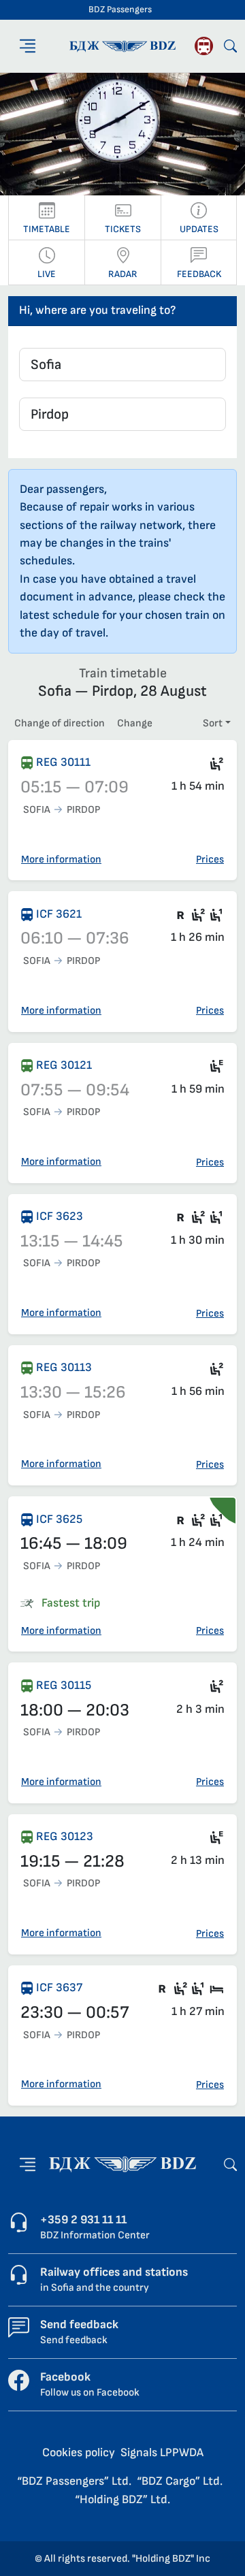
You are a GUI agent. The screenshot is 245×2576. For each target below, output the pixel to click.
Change (135, 723)
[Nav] (28, 46)
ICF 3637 (59, 1987)
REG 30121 (64, 1065)
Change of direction (60, 723)
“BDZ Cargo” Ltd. (180, 2481)
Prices (210, 859)
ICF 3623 (60, 1216)
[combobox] (122, 365)
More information (61, 859)
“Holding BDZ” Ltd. (122, 2499)
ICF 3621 (59, 914)
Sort (213, 723)
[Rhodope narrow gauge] (204, 46)
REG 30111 (63, 762)
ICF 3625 (59, 1519)
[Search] (230, 46)
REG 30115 (64, 1685)
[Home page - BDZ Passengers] (122, 2164)
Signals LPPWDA (162, 2452)
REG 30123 (65, 1836)
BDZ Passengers (120, 10)
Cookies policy (79, 2452)
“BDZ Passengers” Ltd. (74, 2481)
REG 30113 (64, 1367)
